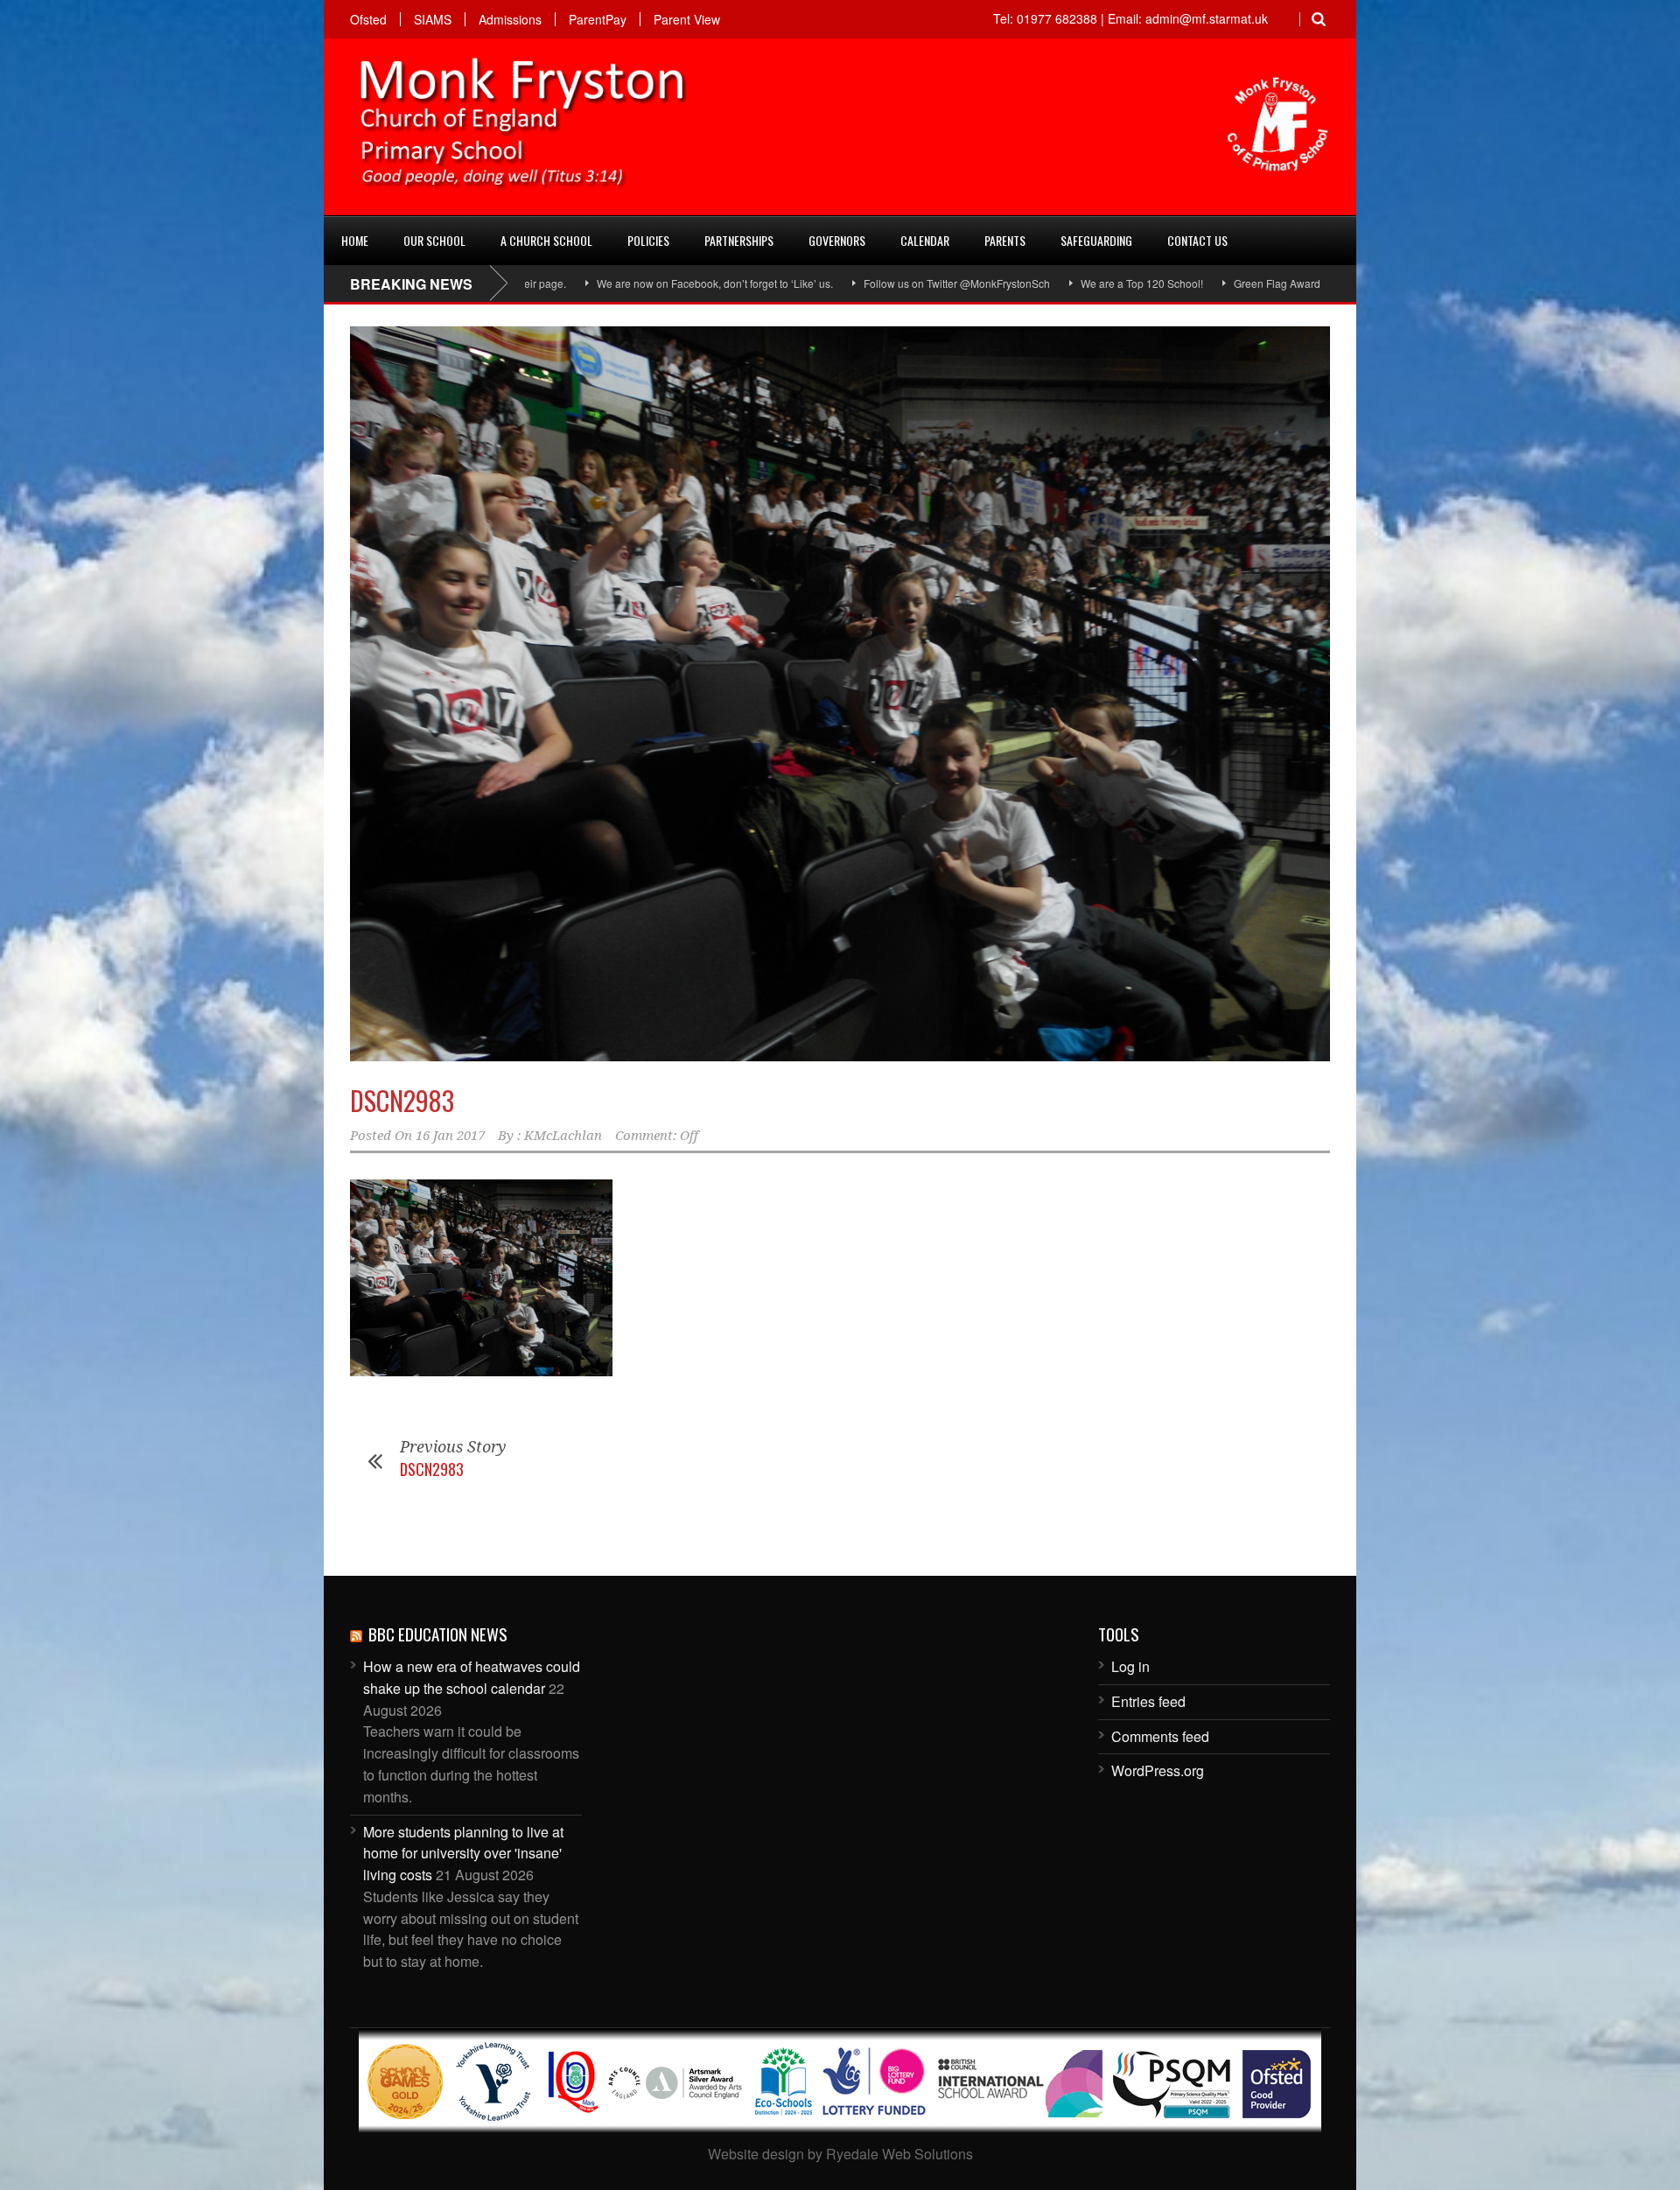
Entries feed (1148, 1701)
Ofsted (368, 19)
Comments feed (1160, 1736)
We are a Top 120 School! (1025, 283)
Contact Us (1197, 240)
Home (355, 240)
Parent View (687, 19)
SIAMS (433, 19)
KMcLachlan (563, 1136)
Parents (1005, 240)
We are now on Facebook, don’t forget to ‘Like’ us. (598, 283)
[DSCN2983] (840, 694)
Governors (837, 240)
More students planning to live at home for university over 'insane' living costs (463, 1854)
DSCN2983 (402, 1100)
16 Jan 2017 (450, 1136)
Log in (1130, 1666)
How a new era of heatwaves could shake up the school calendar (472, 1677)
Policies (648, 240)
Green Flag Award (1160, 283)
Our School (434, 240)
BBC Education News (438, 1634)
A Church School (546, 240)
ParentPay (598, 19)
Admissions (510, 19)
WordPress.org (1158, 1770)
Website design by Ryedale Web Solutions (840, 2154)
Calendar (925, 240)
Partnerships (739, 240)
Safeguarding (1096, 240)
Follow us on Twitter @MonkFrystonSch (840, 283)
